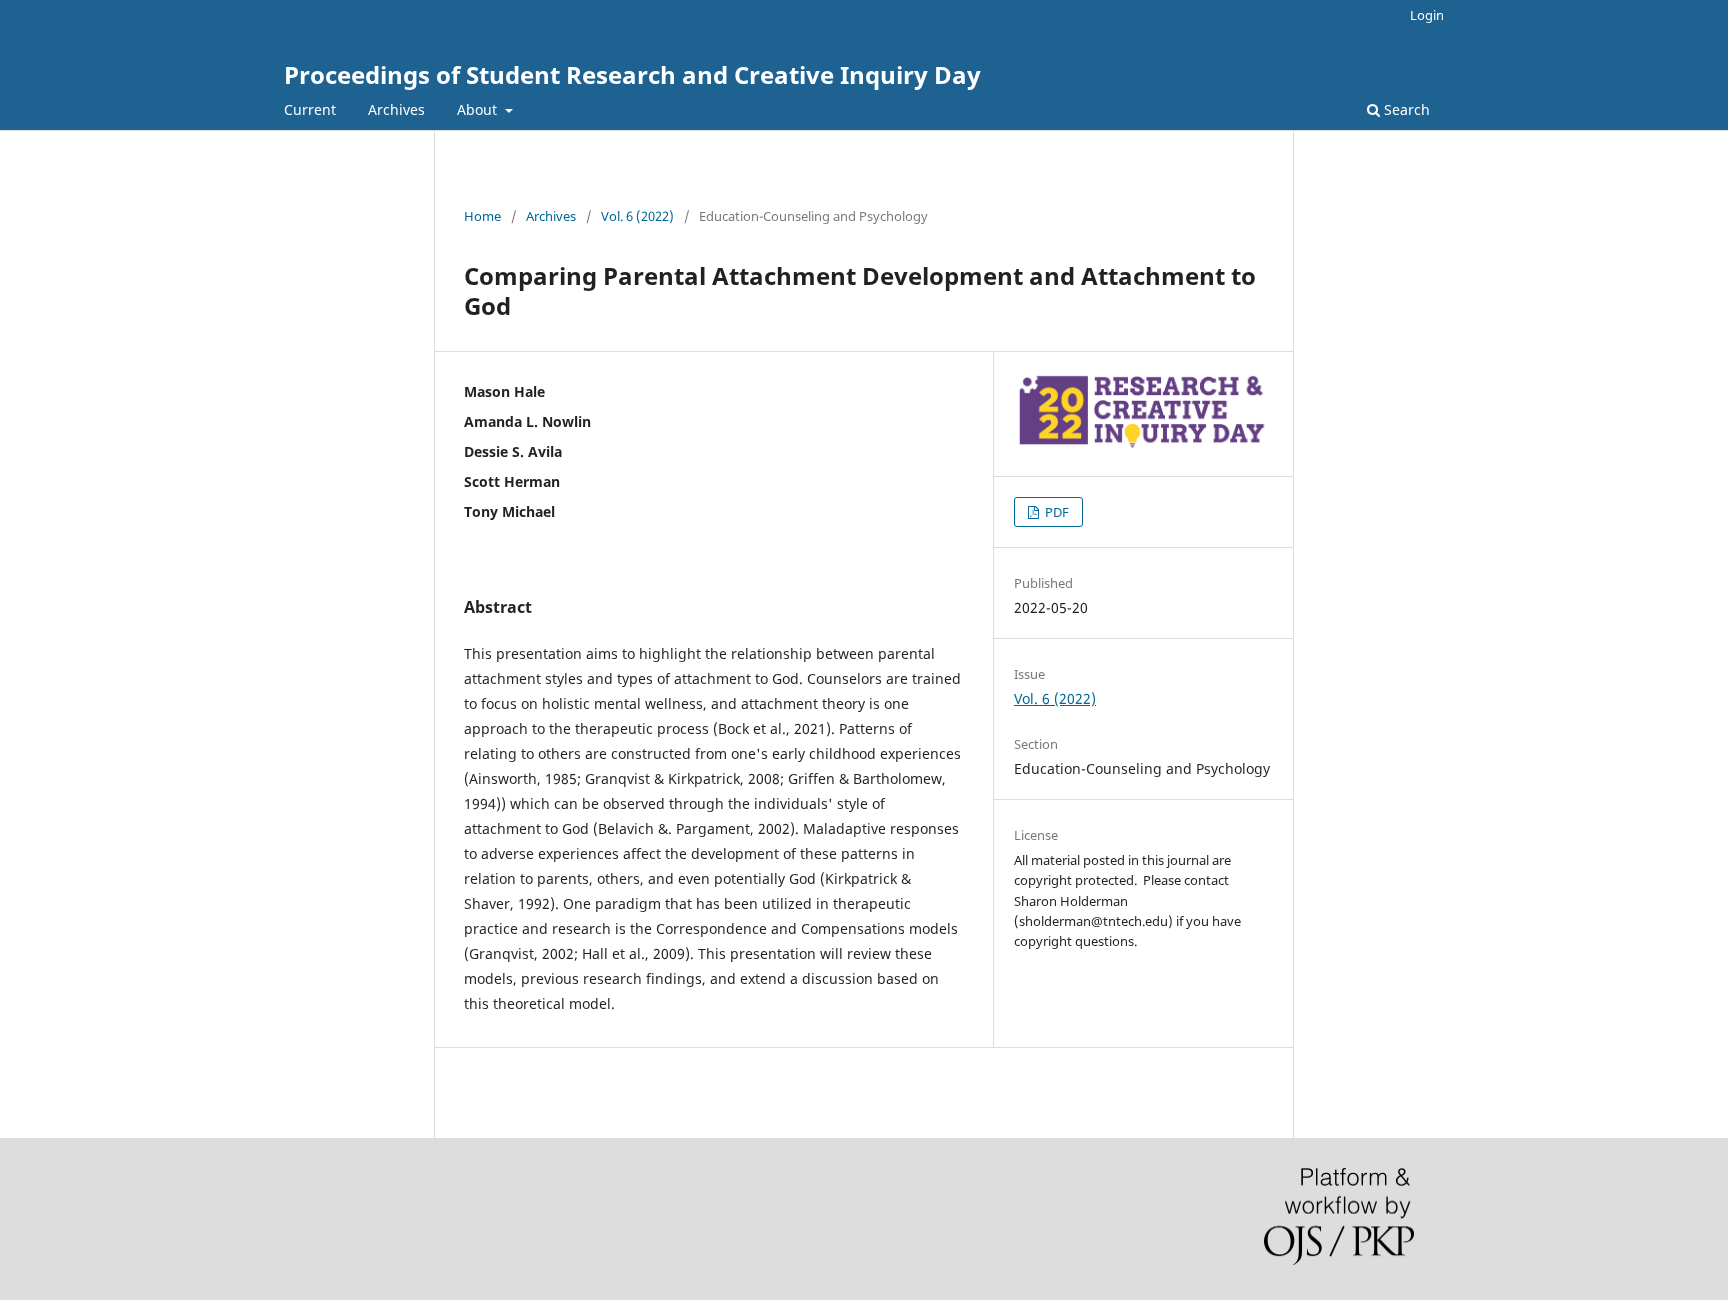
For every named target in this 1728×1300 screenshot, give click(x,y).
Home (482, 216)
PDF (1055, 512)
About (479, 109)
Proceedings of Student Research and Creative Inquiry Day (632, 74)
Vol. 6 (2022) (637, 216)
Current (310, 109)
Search (1405, 109)
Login (1427, 15)
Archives (396, 109)
